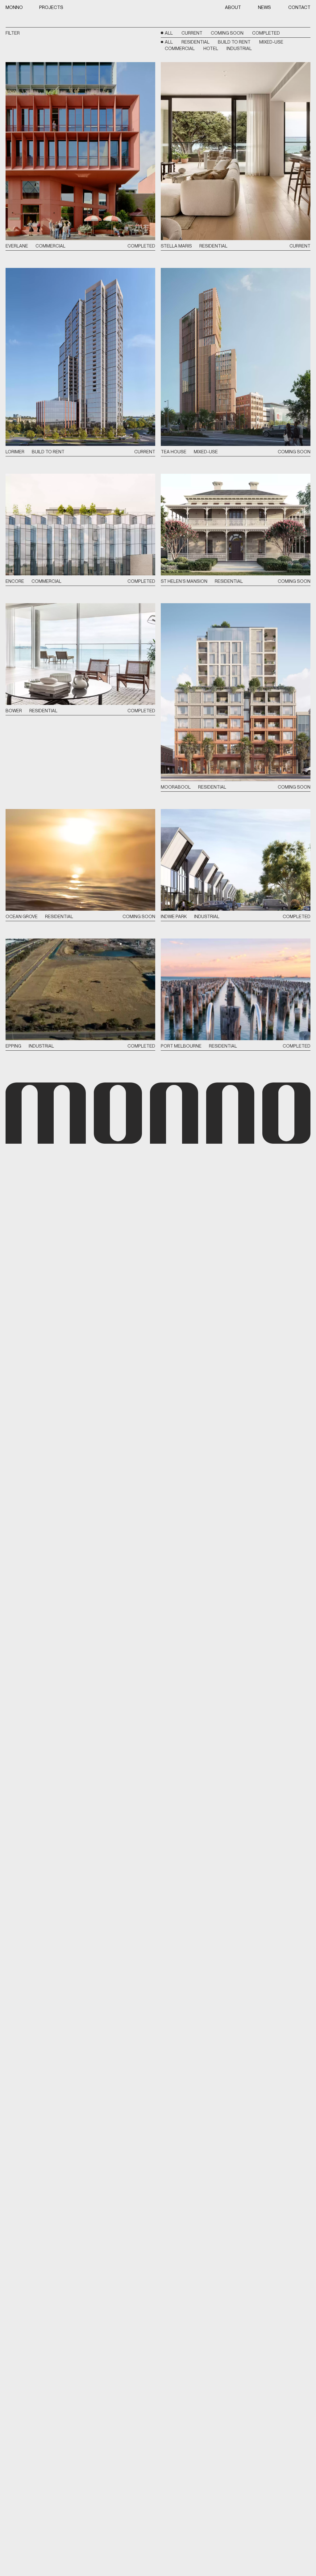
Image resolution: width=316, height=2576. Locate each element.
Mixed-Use (271, 42)
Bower (14, 711)
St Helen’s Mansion (184, 581)
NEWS (264, 7)
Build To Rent (234, 42)
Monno (14, 7)
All (169, 33)
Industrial (239, 48)
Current (192, 33)
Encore (15, 581)
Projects (51, 7)
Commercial (180, 48)
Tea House (174, 452)
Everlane (17, 246)
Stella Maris (176, 246)
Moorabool (176, 787)
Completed (266, 33)
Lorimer (15, 452)
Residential (195, 42)
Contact (299, 7)
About (233, 7)
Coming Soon (227, 33)
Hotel (211, 48)
